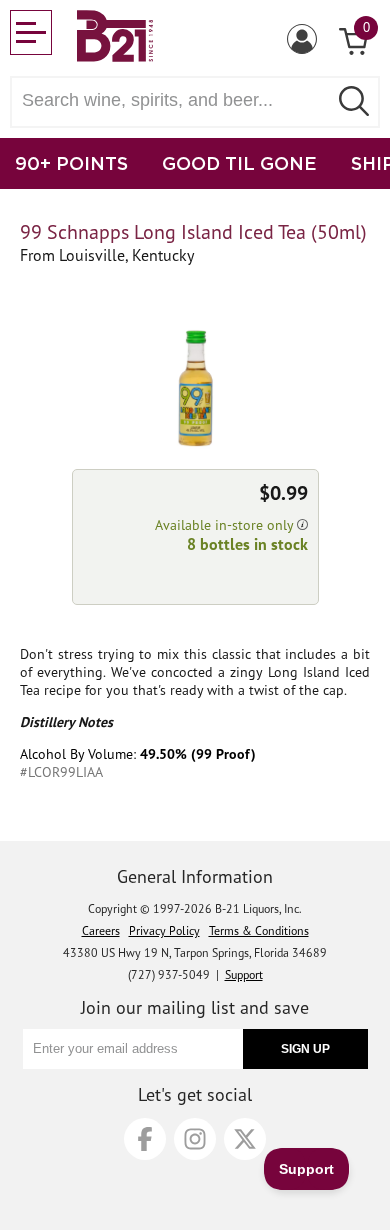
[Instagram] (195, 1139)
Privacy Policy (164, 930)
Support (244, 974)
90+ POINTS (71, 163)
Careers (101, 930)
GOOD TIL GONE (239, 163)
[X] (245, 1139)
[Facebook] (145, 1139)
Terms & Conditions (259, 930)
